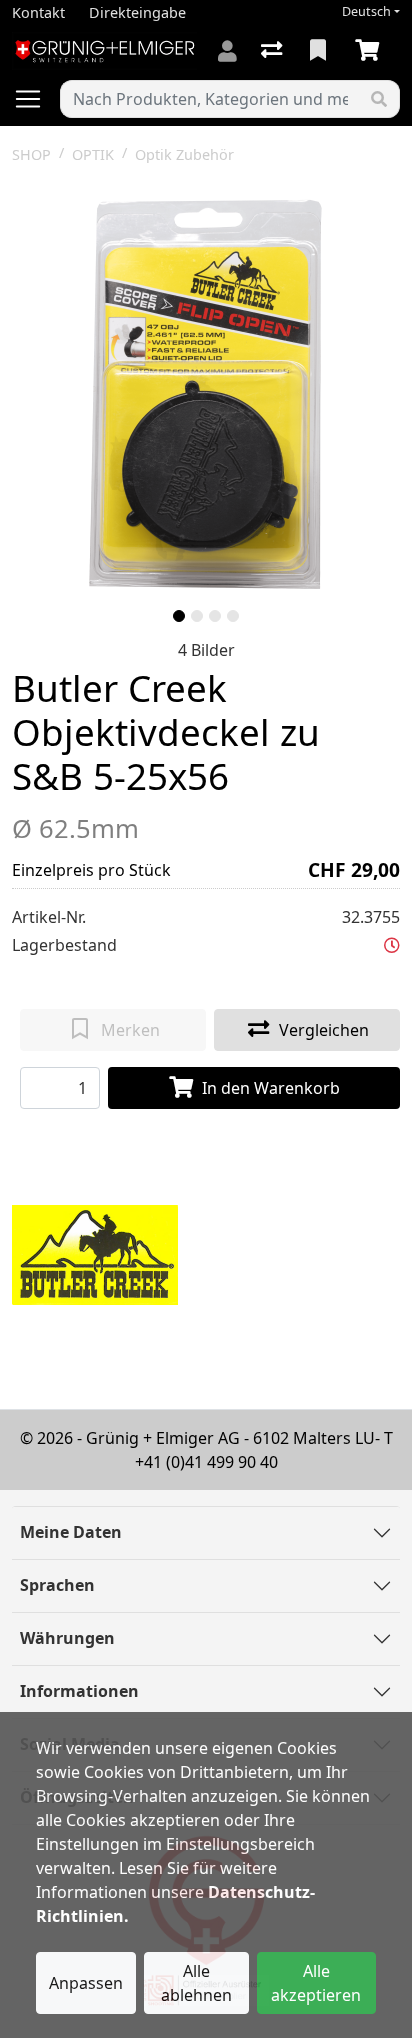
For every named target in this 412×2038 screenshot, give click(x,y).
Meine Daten (71, 1532)
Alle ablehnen (196, 1983)
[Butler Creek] (95, 1253)
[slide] (179, 616)
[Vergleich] (273, 51)
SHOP (31, 154)
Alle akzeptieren (316, 1983)
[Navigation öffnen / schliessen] (36, 99)
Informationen (79, 1691)
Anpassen (86, 1983)
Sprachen (57, 1585)
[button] (392, 945)
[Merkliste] (320, 51)
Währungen (67, 1638)
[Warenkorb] (371, 51)
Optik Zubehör (184, 154)
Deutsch (366, 11)
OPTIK (93, 154)
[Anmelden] (227, 51)
